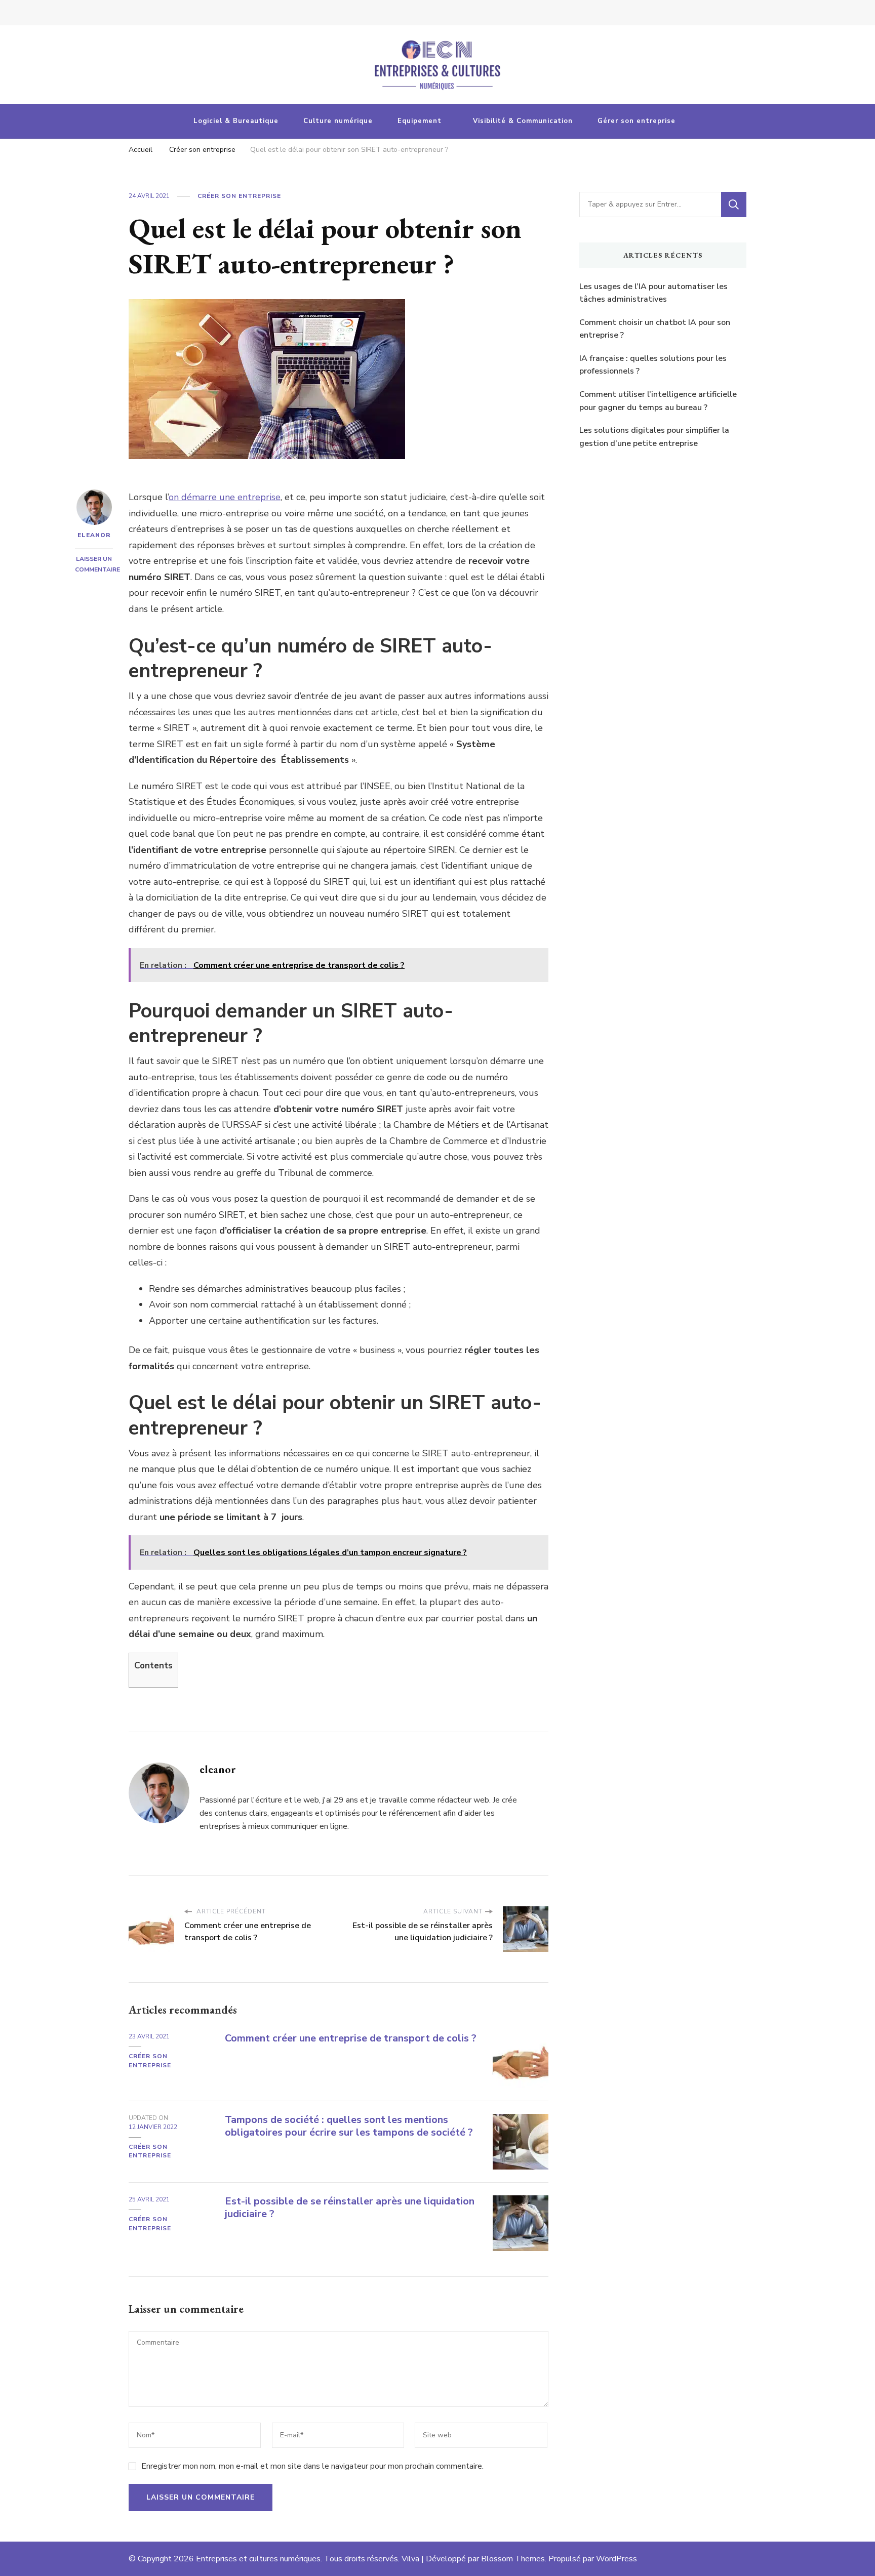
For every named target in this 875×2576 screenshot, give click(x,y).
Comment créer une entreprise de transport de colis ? (351, 2038)
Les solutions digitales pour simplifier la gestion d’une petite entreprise (654, 437)
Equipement (420, 121)
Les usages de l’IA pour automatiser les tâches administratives (653, 293)
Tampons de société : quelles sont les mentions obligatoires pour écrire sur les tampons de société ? (349, 2126)
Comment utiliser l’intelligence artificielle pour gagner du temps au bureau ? (658, 401)
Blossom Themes (513, 2559)
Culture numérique (338, 121)
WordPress (617, 2559)
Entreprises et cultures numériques (258, 2559)
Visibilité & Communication (523, 121)
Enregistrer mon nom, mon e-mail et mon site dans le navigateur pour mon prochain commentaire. (312, 2466)
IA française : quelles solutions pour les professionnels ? (653, 365)
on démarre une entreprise (225, 497)
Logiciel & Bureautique (236, 121)
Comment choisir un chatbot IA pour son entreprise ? (655, 329)
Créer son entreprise (239, 196)
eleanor (94, 535)
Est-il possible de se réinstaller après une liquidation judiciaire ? (350, 2207)
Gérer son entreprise (637, 121)
